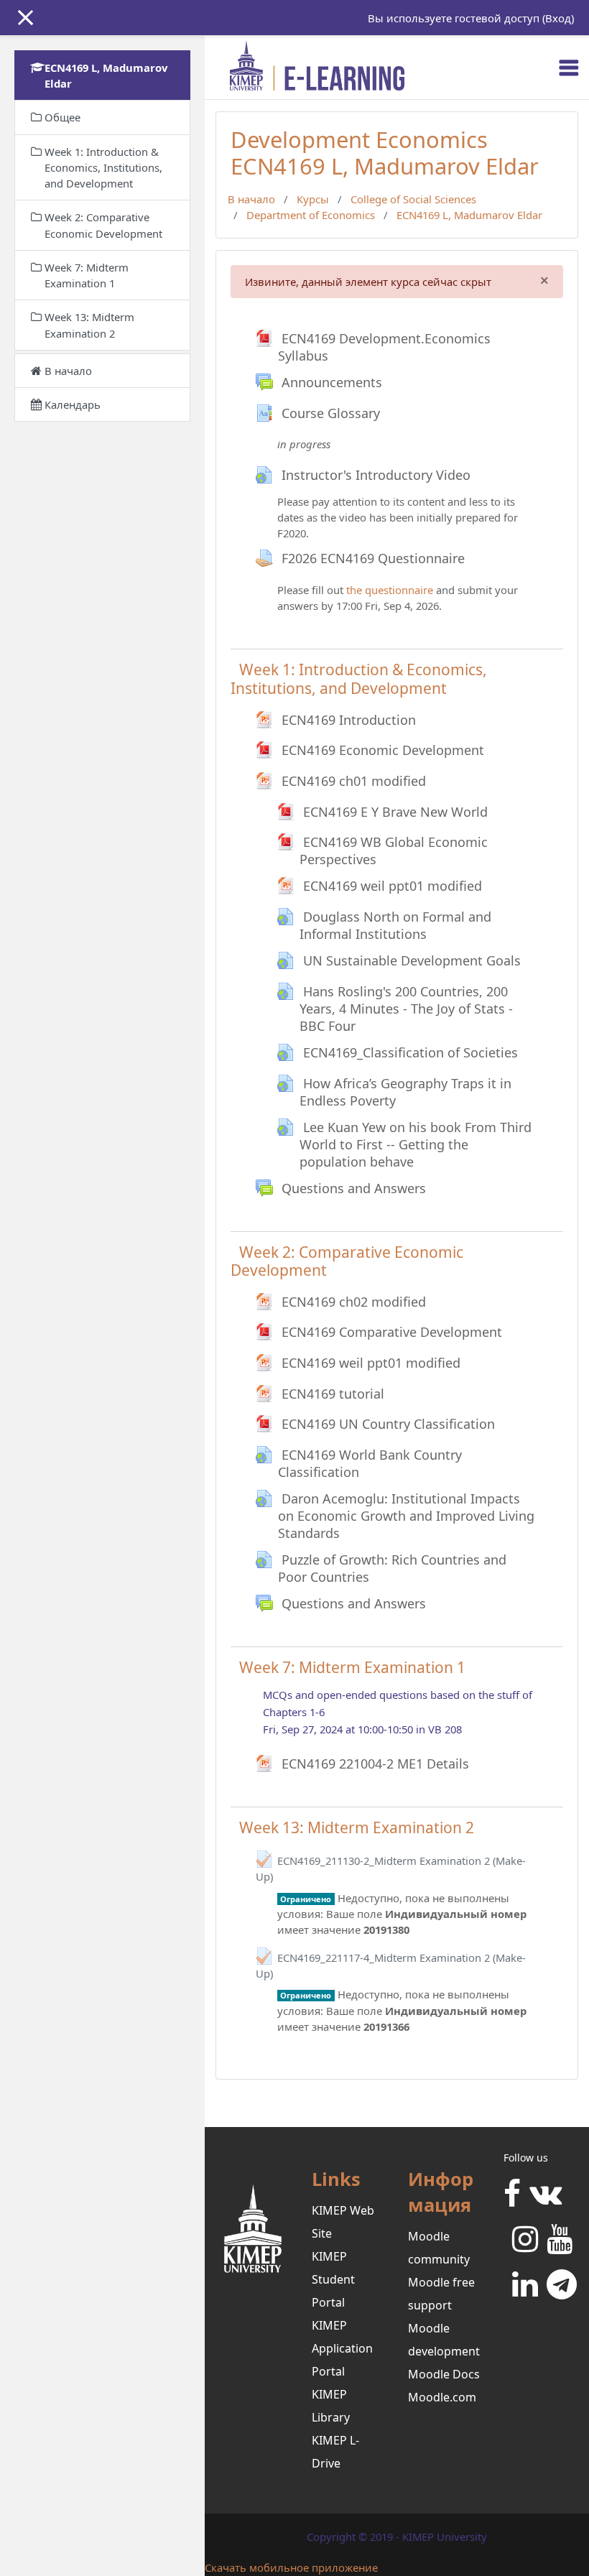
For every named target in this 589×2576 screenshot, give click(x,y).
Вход (558, 18)
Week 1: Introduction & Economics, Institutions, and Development (359, 678)
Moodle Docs (444, 2374)
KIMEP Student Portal (333, 2279)
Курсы (313, 199)
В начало (251, 199)
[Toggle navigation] (569, 68)
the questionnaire (390, 590)
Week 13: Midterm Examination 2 (357, 1827)
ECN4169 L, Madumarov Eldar (469, 215)
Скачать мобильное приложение (291, 2567)
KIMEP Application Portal (342, 2348)
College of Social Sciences (413, 199)
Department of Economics (311, 215)
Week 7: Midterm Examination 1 (352, 1667)
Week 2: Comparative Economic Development (347, 1261)
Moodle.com (442, 2397)
